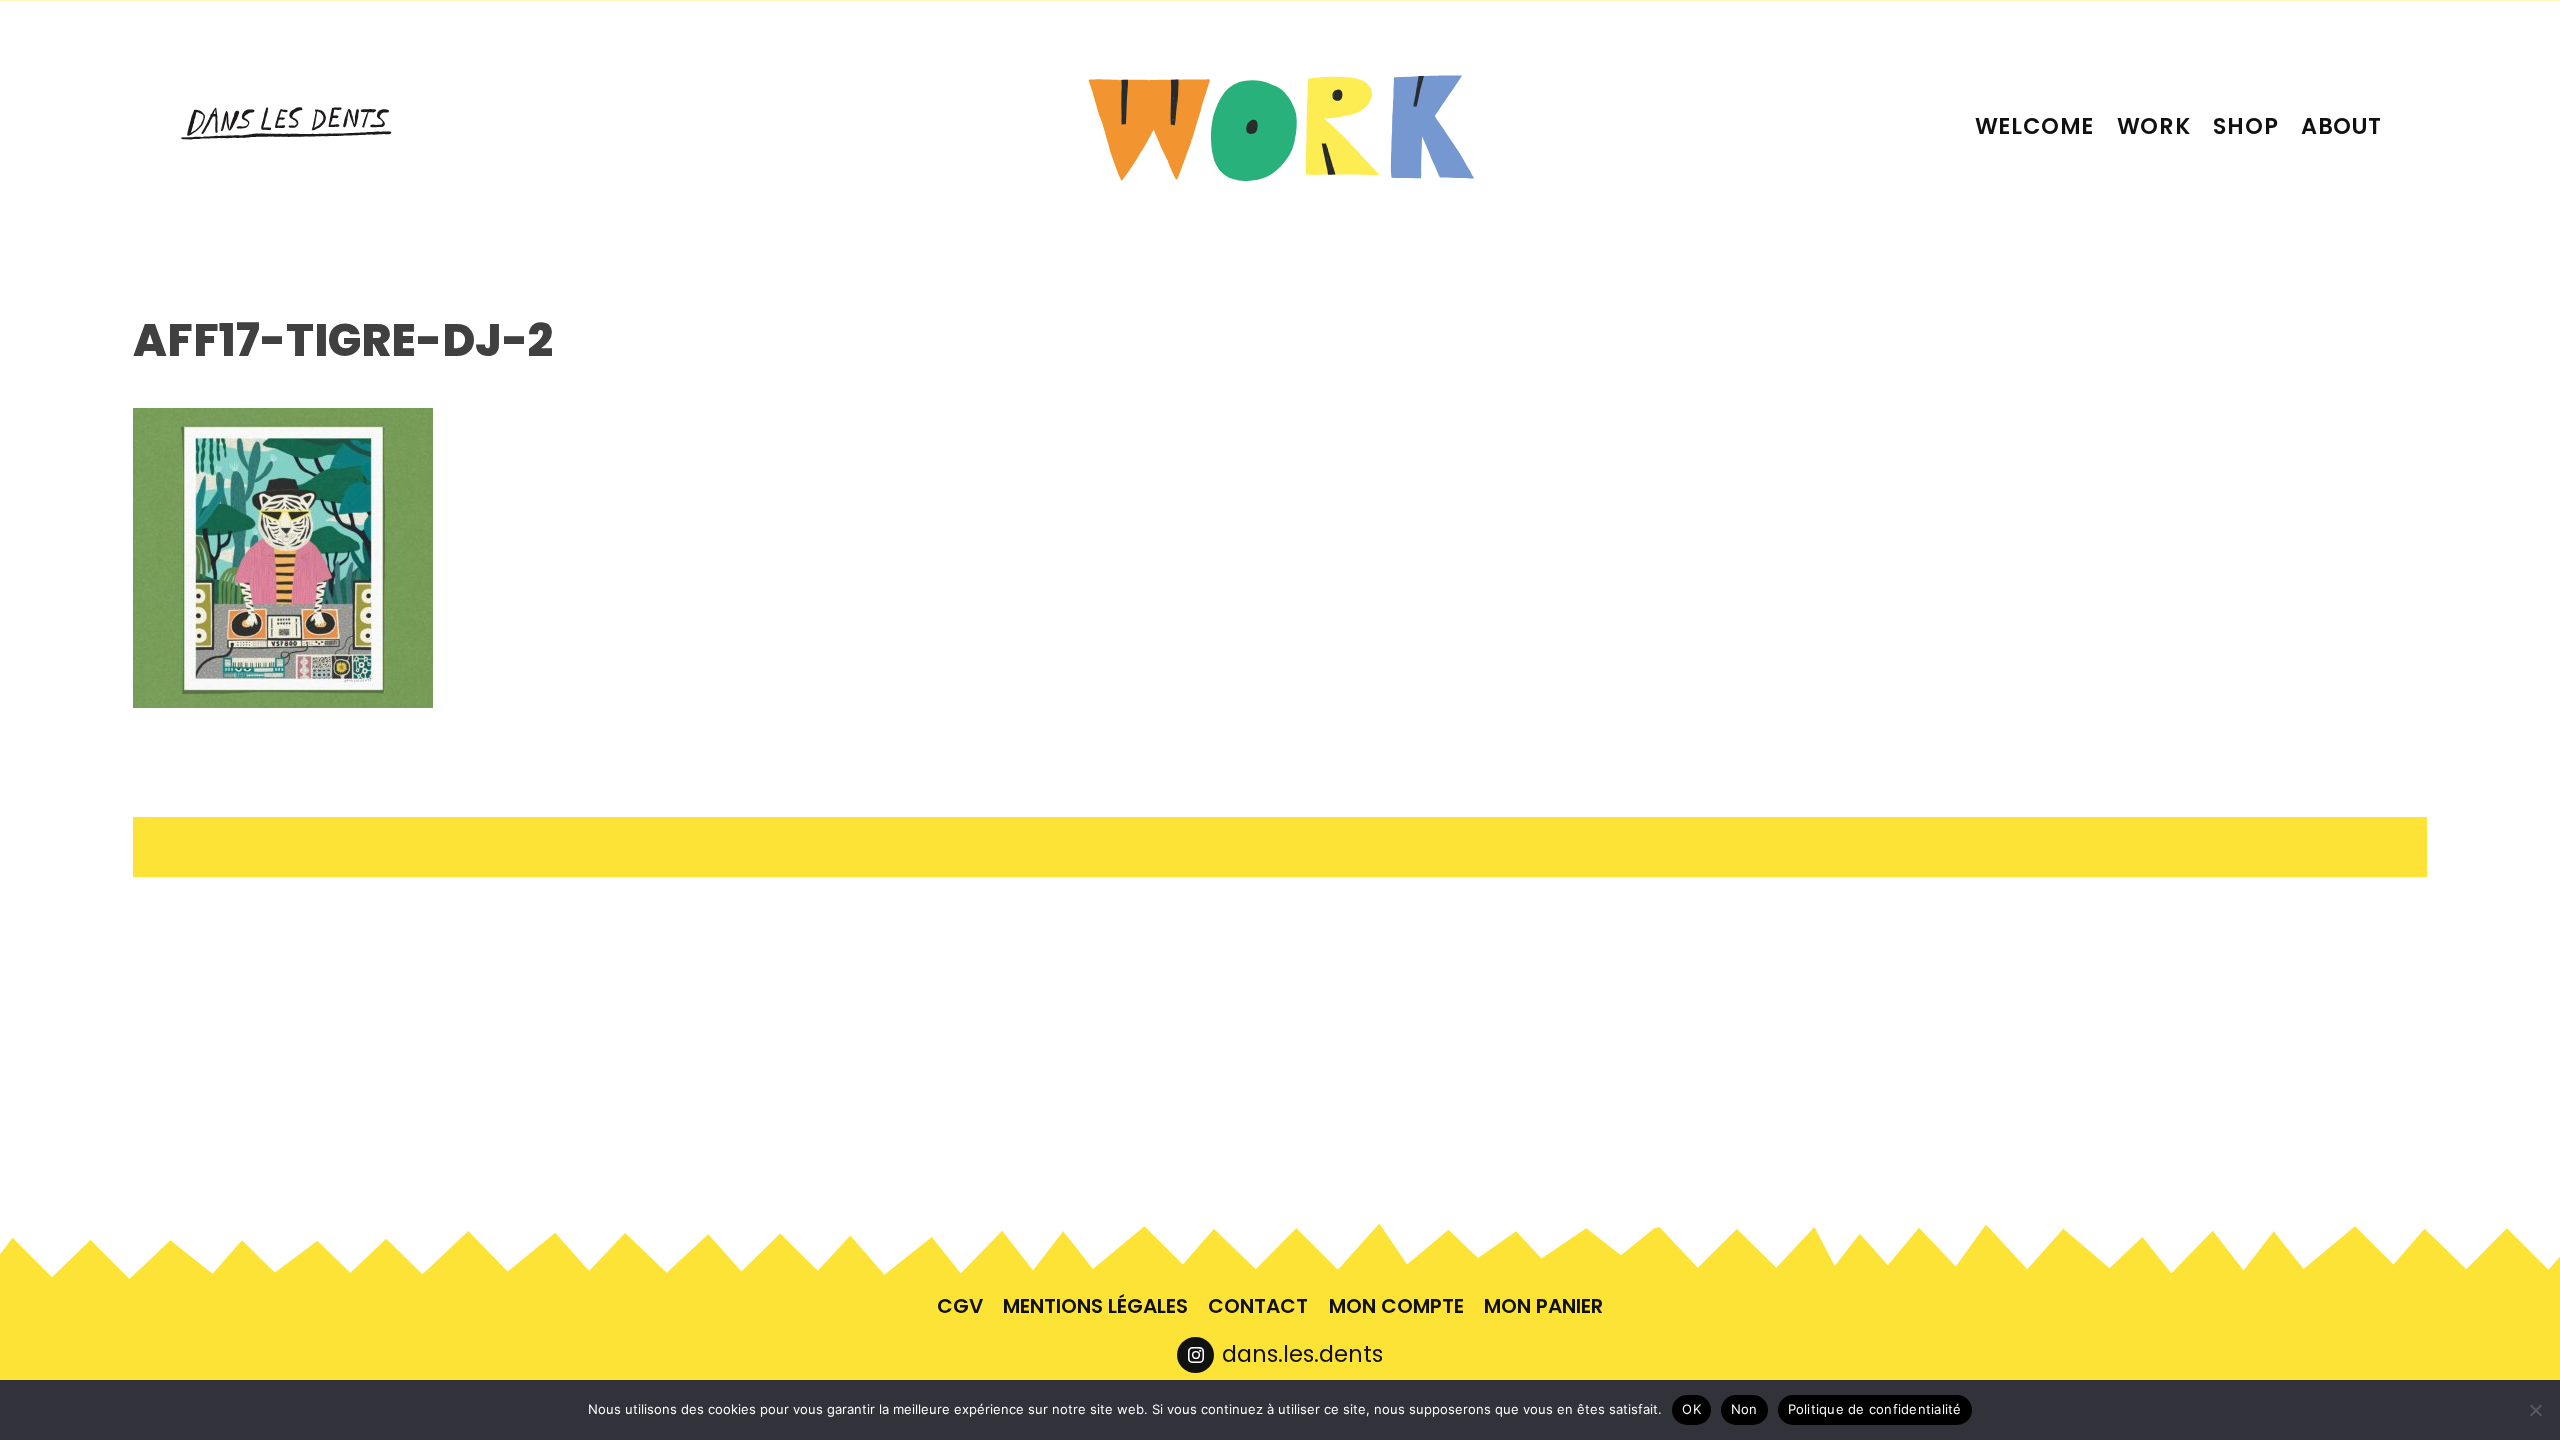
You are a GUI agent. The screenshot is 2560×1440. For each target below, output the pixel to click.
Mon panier (1543, 1306)
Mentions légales (1095, 1306)
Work (2154, 126)
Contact (1258, 1306)
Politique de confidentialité (1875, 1409)
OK (1691, 1409)
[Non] (2535, 1410)
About (2341, 126)
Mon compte (1396, 1306)
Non (1744, 1409)
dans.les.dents (1302, 1354)
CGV (960, 1306)
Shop (2245, 126)
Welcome (2035, 126)
